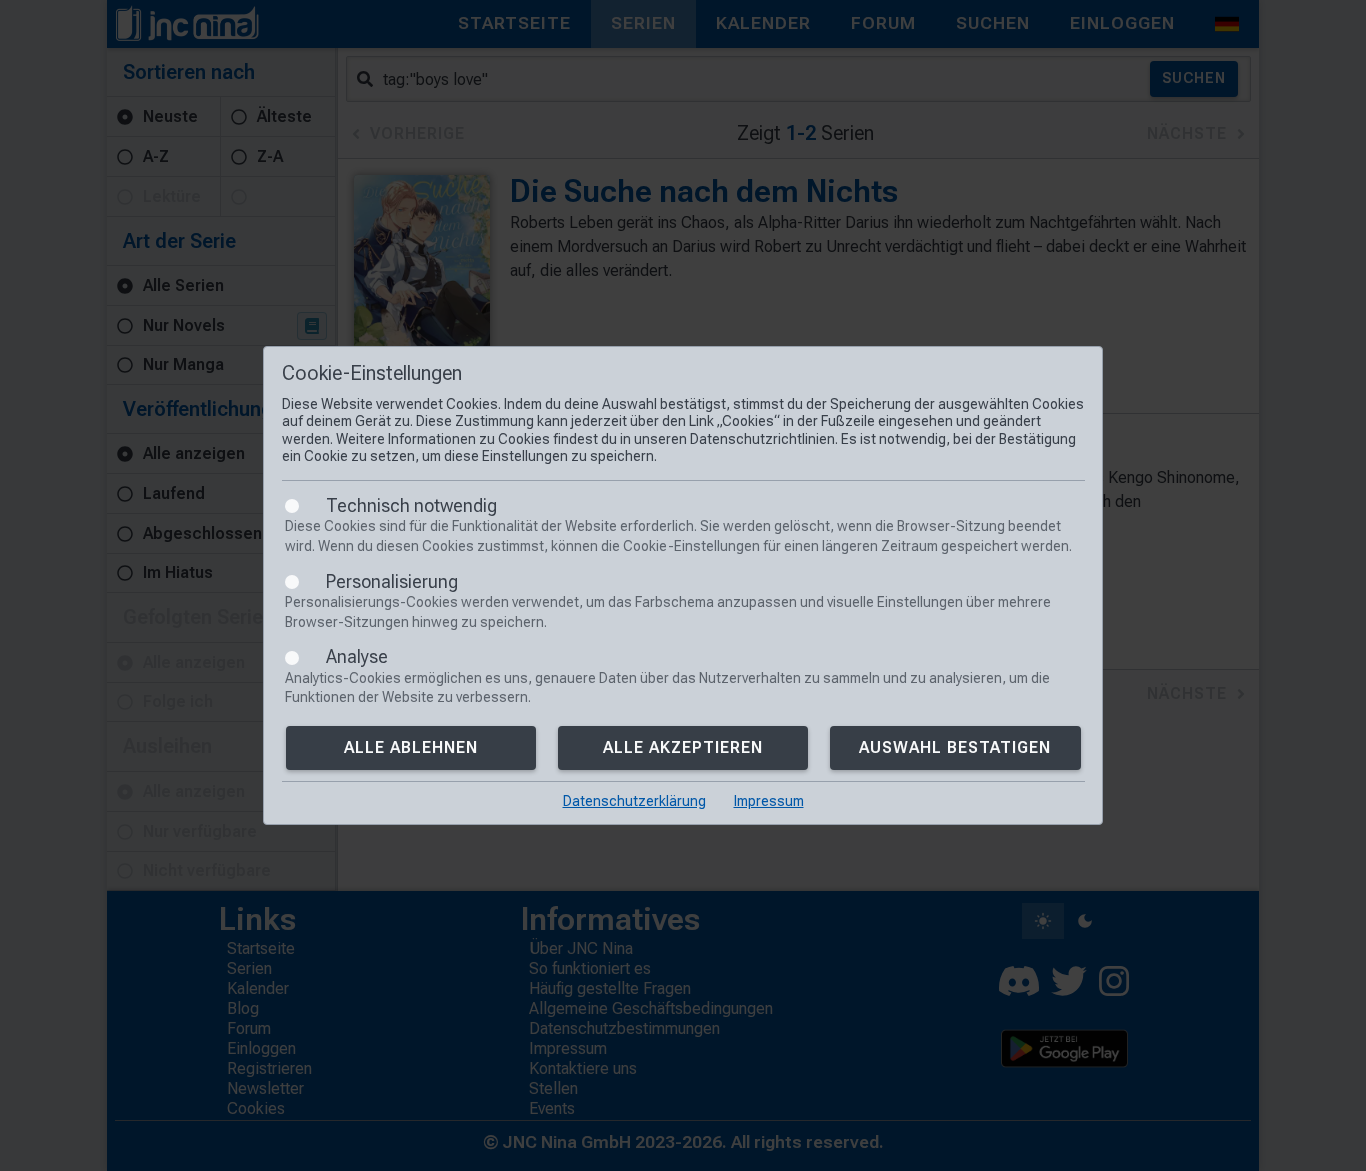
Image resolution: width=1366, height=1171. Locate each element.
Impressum (769, 801)
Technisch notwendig (411, 505)
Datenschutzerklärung (634, 801)
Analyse (357, 656)
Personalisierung (392, 581)
